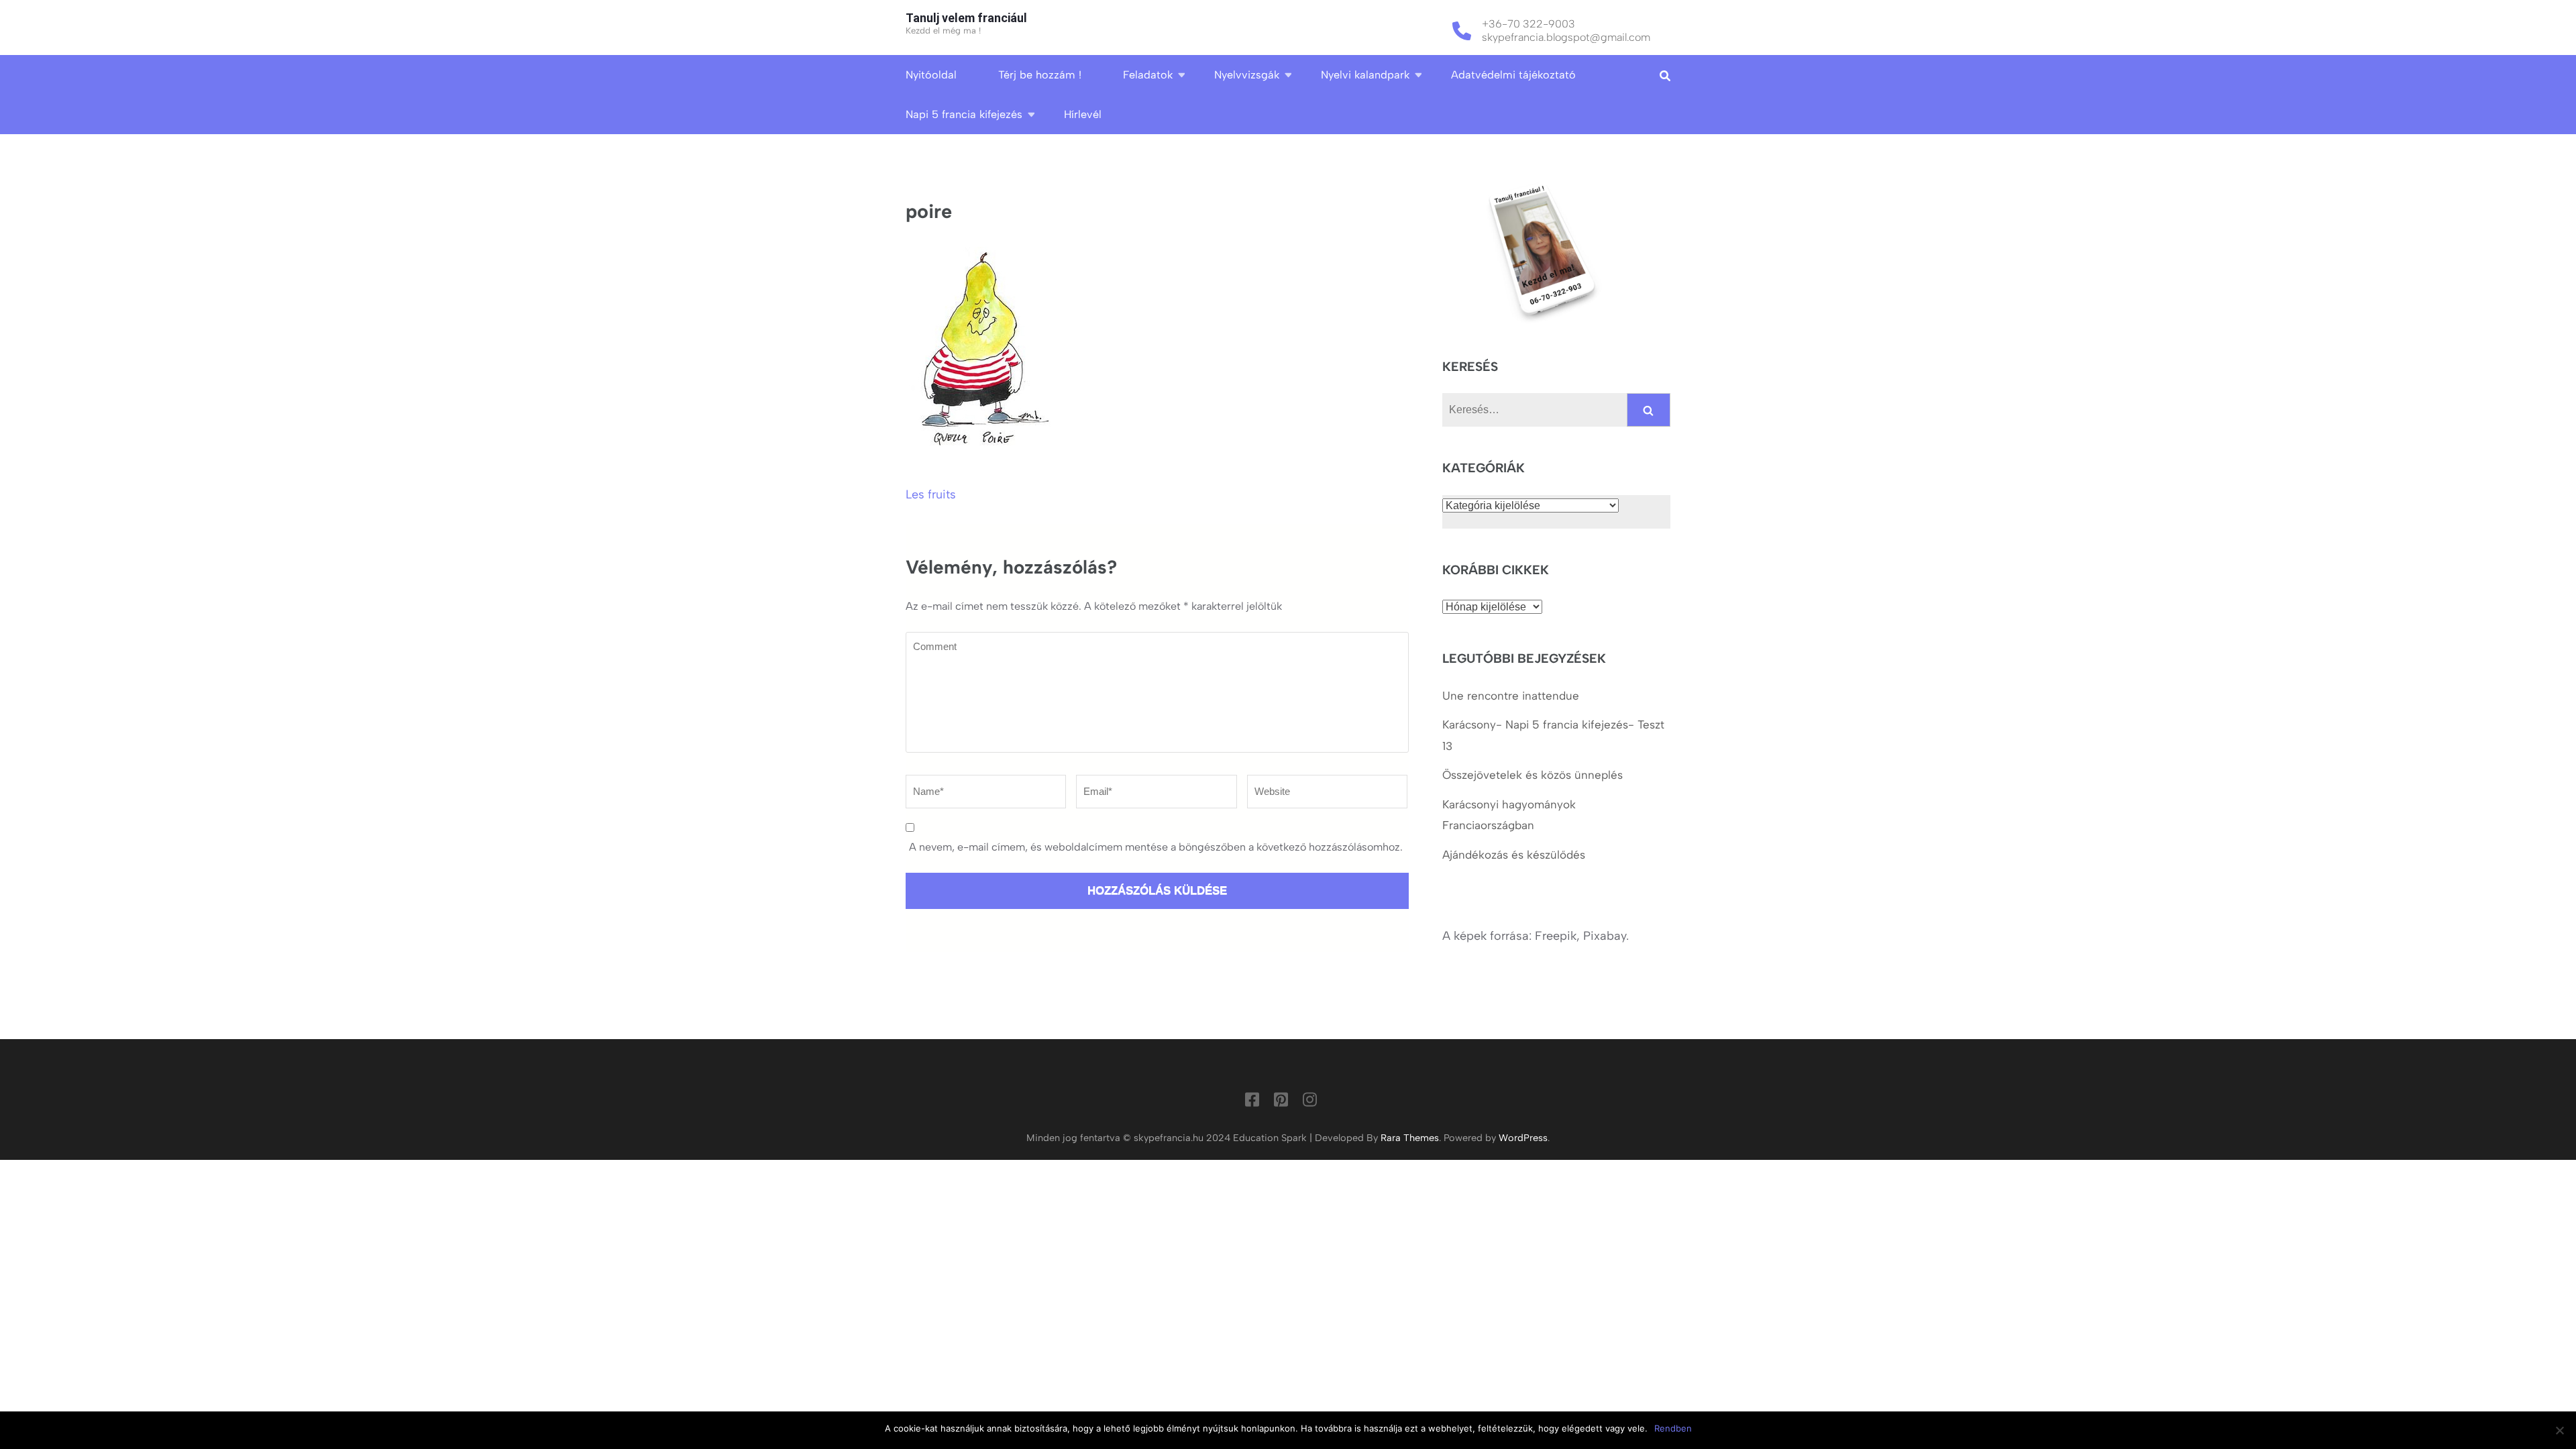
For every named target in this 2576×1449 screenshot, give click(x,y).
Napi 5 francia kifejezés (964, 114)
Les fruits (931, 494)
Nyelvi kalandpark (1365, 75)
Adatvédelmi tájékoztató (1513, 75)
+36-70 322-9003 (1528, 24)
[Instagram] (1310, 1102)
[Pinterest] (1281, 1102)
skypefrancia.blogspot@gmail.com (1566, 37)
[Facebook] (1252, 1102)
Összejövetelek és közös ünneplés (1534, 775)
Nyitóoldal (931, 75)
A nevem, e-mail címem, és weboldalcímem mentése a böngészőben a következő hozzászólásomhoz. (1156, 847)
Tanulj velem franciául (966, 18)
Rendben (1673, 1428)
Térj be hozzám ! (1040, 75)
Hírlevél (1083, 114)
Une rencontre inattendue (1511, 696)
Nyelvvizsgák (1247, 75)
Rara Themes (1410, 1138)
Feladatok (1148, 75)
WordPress (1523, 1138)
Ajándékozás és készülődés (1514, 855)
